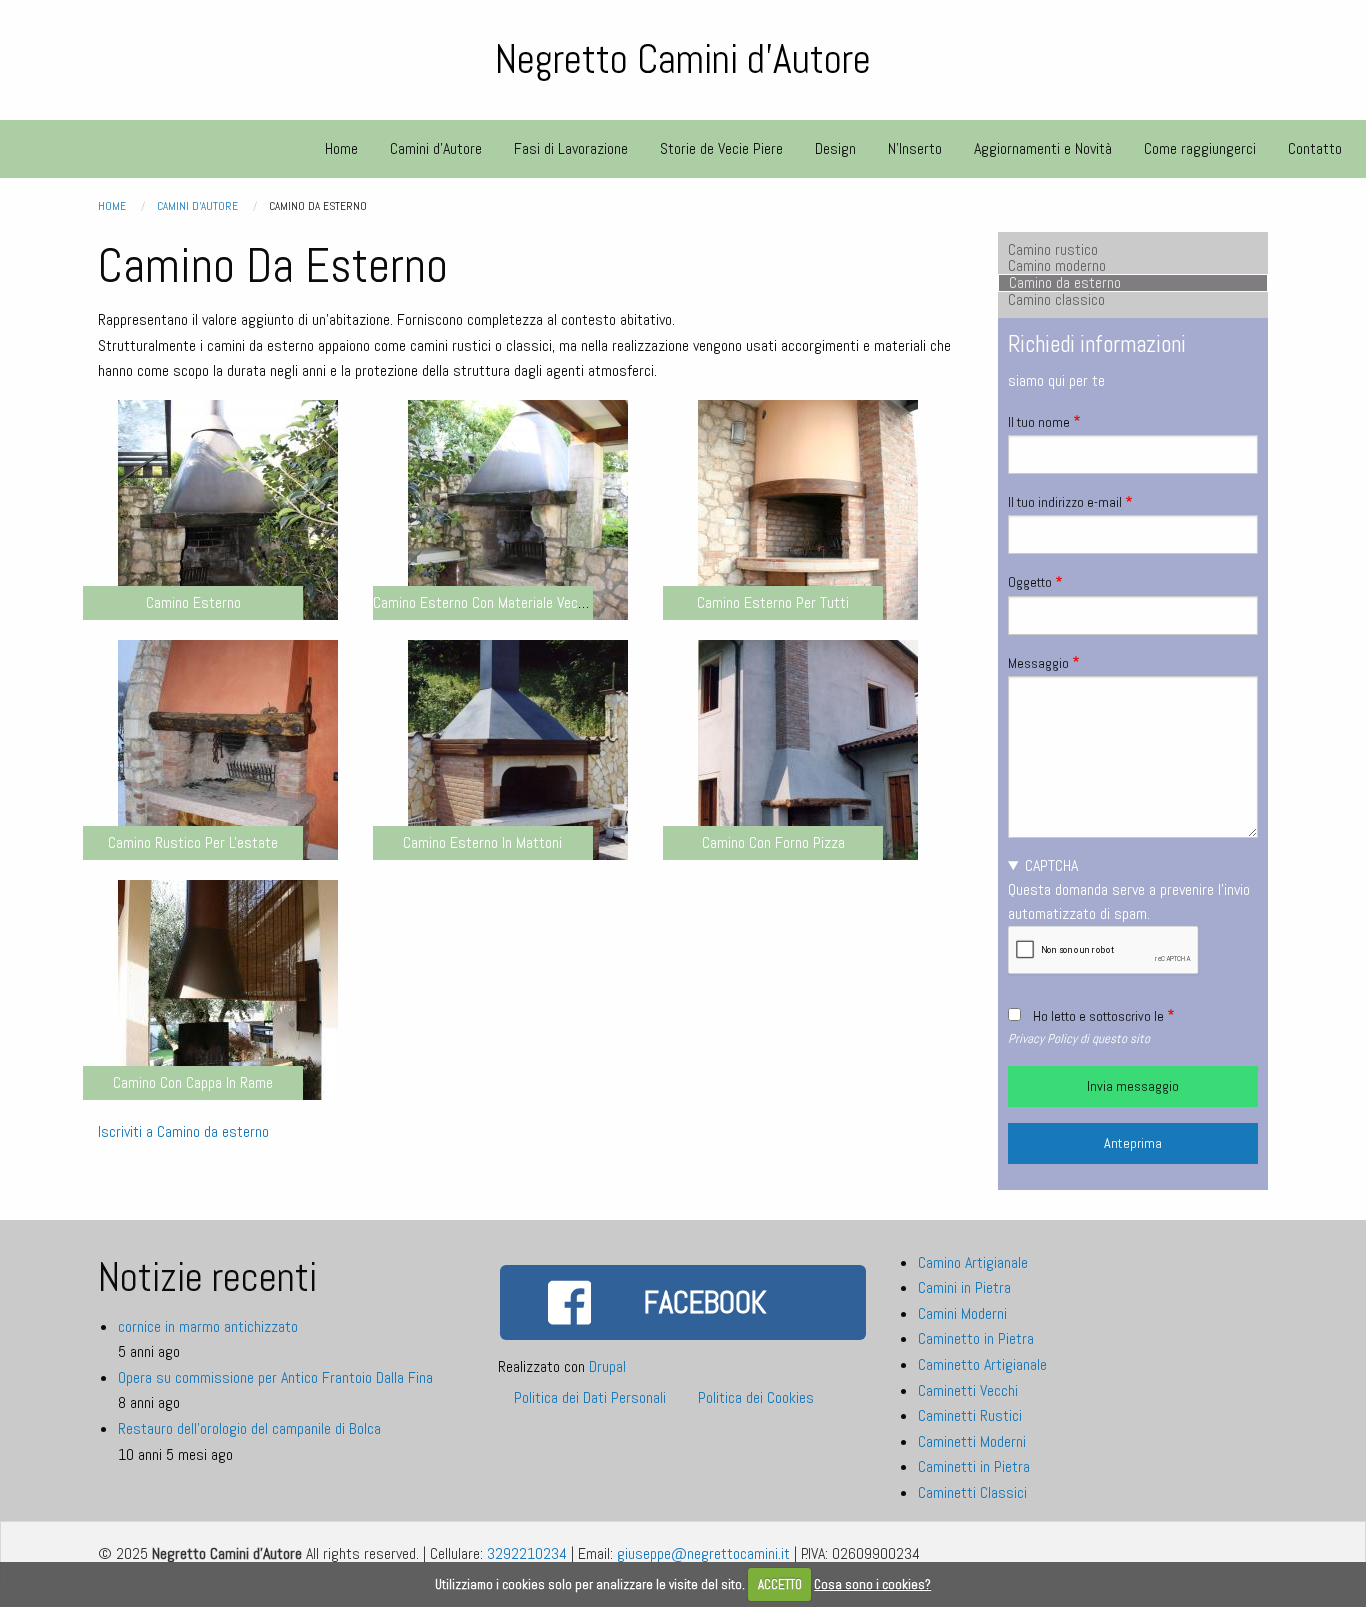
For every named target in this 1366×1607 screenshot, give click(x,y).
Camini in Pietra (964, 1287)
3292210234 (527, 1553)
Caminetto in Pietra (976, 1338)
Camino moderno (1057, 266)
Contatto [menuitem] (1315, 148)
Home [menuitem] (341, 148)
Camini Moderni (962, 1313)
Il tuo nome (1039, 422)
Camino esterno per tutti (773, 602)
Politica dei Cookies (756, 1397)
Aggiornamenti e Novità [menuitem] (1043, 148)
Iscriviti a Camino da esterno (183, 1131)
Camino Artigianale (973, 1262)
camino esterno (193, 602)
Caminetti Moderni (972, 1441)
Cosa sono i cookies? (872, 1584)
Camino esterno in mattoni (482, 842)
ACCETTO (780, 1584)
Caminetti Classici (972, 1492)
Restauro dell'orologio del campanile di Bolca (249, 1428)
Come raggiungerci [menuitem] (1200, 148)
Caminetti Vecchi (968, 1390)
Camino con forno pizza (773, 842)
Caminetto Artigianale (982, 1364)
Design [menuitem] (835, 148)
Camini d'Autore (197, 206)
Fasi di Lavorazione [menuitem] (571, 148)
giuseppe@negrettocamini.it (703, 1553)
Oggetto (1030, 582)
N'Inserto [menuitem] (915, 148)
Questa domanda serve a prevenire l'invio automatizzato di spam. (1129, 889)
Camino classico (1056, 300)
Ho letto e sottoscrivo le (1098, 1016)
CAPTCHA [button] (1051, 865)
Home (112, 206)
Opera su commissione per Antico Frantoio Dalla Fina (275, 1377)
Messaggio (1038, 663)
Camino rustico (1053, 250)
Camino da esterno (1065, 283)
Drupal (607, 1366)
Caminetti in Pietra (974, 1466)
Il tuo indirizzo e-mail (1065, 502)
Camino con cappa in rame (193, 1082)
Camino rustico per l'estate (193, 842)
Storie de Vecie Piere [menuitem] (721, 148)
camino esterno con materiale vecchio (487, 602)
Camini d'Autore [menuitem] (436, 148)
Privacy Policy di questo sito (1079, 1038)
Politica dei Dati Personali (590, 1397)
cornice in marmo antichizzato (208, 1326)
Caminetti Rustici (970, 1415)
